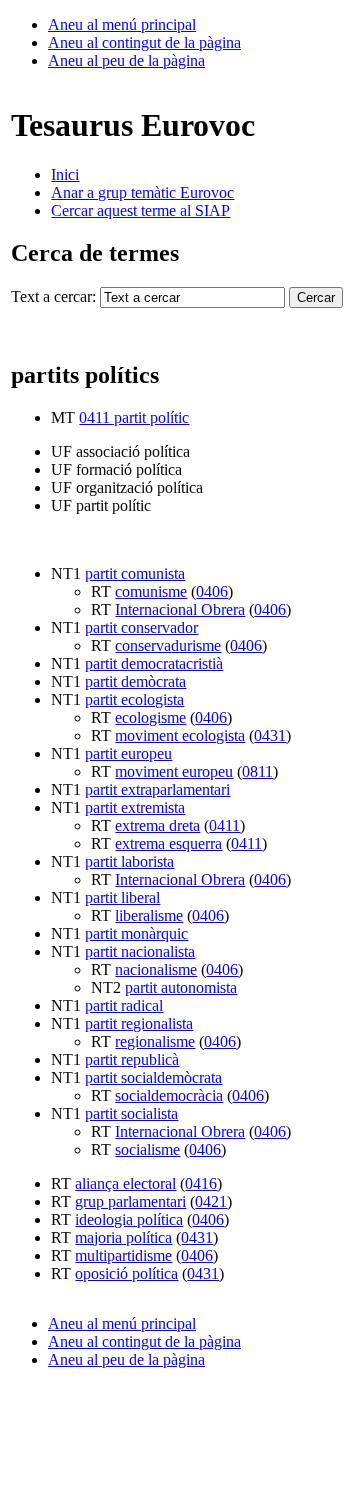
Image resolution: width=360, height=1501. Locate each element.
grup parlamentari (130, 1201)
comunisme (151, 591)
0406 (212, 591)
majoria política (123, 1237)
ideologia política (129, 1219)
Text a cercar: (53, 296)
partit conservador (141, 627)
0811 (257, 771)
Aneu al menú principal (122, 24)
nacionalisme (156, 969)
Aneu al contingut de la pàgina (144, 42)
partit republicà (132, 1059)
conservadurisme (168, 645)
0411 (224, 825)
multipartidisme (123, 1255)
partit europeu (128, 753)
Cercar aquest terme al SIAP (140, 210)
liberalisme (149, 915)
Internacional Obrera (180, 609)
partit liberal (122, 897)
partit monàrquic (136, 933)
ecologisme (150, 717)
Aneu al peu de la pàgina (126, 60)
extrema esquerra (168, 843)
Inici (65, 174)
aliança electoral (125, 1183)
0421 (211, 1201)
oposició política (126, 1273)
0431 (270, 735)
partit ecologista (134, 699)
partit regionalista (139, 1023)
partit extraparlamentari (157, 789)
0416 (201, 1183)
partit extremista (135, 807)
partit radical (124, 1005)
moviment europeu (174, 771)
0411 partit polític (134, 417)
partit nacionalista (140, 951)
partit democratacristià (154, 663)
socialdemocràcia (169, 1095)
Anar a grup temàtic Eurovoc (142, 192)
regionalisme (155, 1041)
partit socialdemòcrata (153, 1077)
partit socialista (131, 1113)
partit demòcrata (135, 681)
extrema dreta (157, 825)
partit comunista (135, 573)
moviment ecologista (180, 735)
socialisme (147, 1149)
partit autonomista (181, 987)
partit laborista (129, 861)
